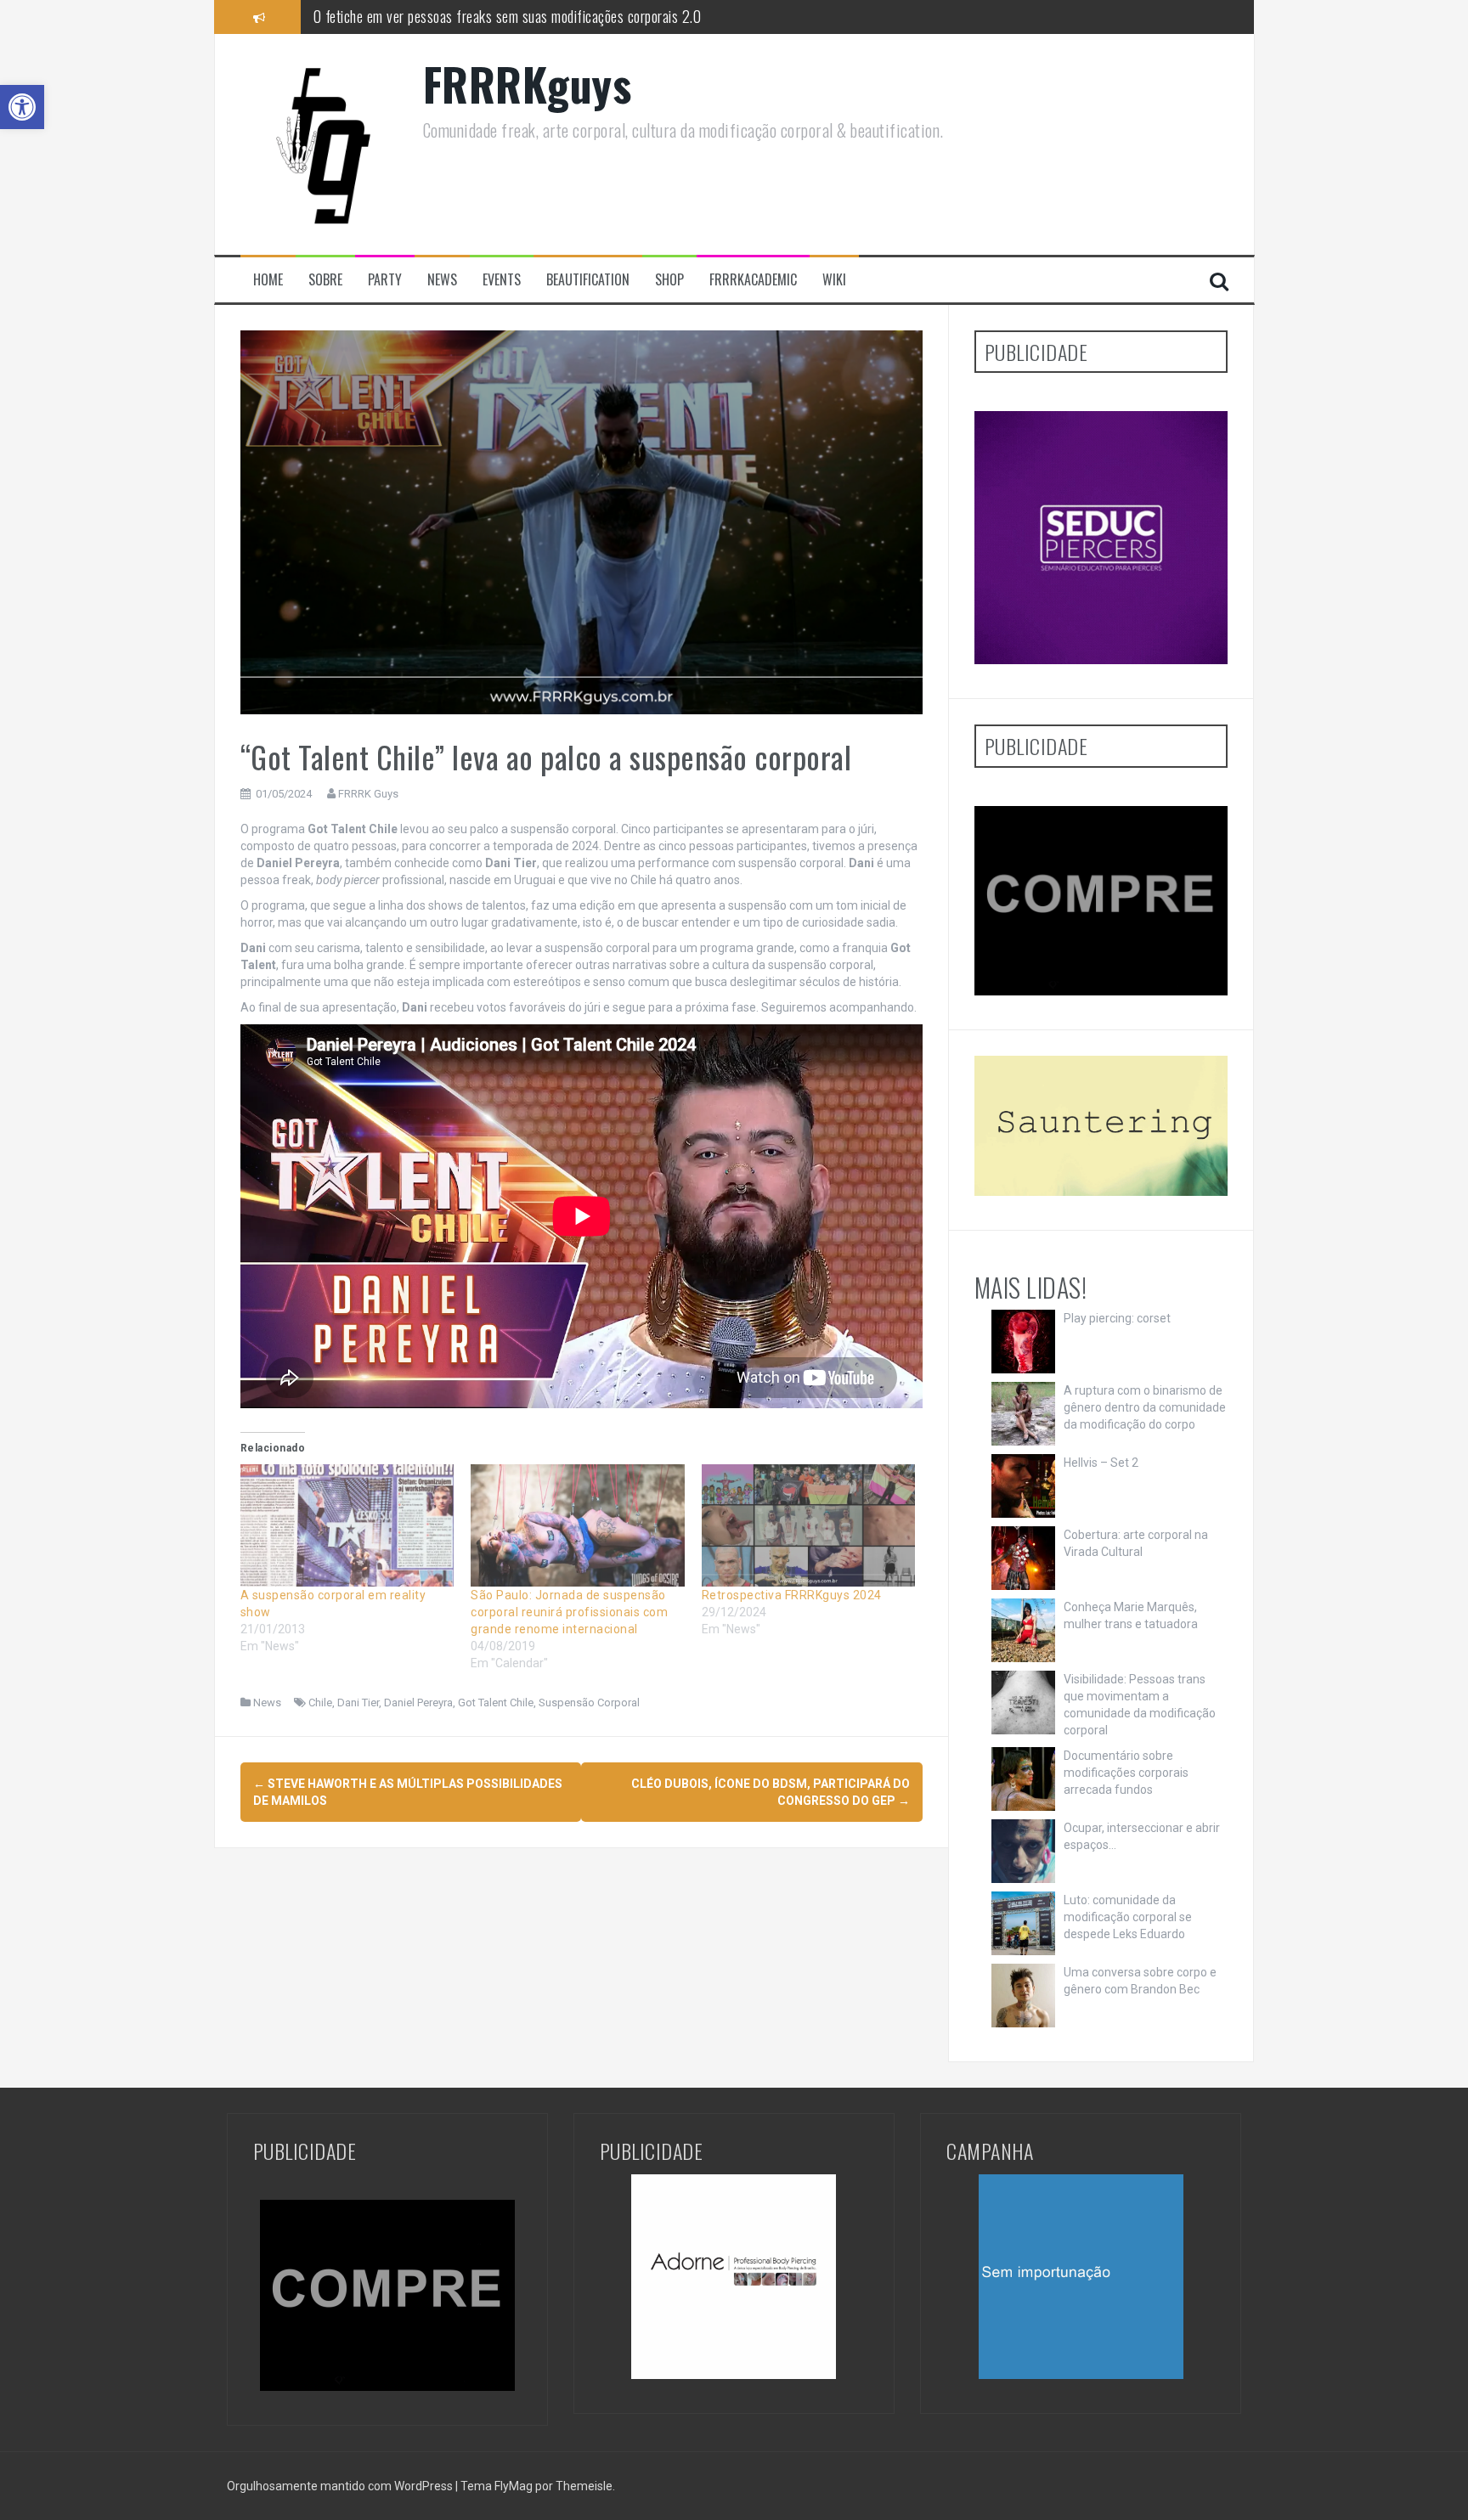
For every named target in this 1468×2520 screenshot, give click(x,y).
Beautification (588, 280)
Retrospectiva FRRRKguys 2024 (792, 1595)
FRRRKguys (528, 84)
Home (268, 280)
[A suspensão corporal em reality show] (347, 1525)
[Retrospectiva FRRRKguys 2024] (809, 1525)
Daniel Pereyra (418, 1703)
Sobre (325, 280)
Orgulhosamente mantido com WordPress (341, 2486)
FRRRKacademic (753, 280)
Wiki (834, 280)
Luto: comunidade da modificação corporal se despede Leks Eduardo (1128, 1917)
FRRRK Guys (368, 794)
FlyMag (514, 2486)
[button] (22, 107)
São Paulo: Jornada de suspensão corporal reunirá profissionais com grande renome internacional (569, 1612)
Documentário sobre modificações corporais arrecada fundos (1126, 1773)
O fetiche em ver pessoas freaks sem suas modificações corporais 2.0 (508, 16)
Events (502, 280)
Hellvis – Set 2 (1101, 1463)
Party (385, 280)
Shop (669, 280)
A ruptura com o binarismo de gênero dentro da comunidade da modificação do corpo (1145, 1407)
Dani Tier (358, 1703)
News (442, 280)
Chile (320, 1703)
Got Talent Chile (496, 1703)
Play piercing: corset (1117, 1318)
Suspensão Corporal (589, 1703)
